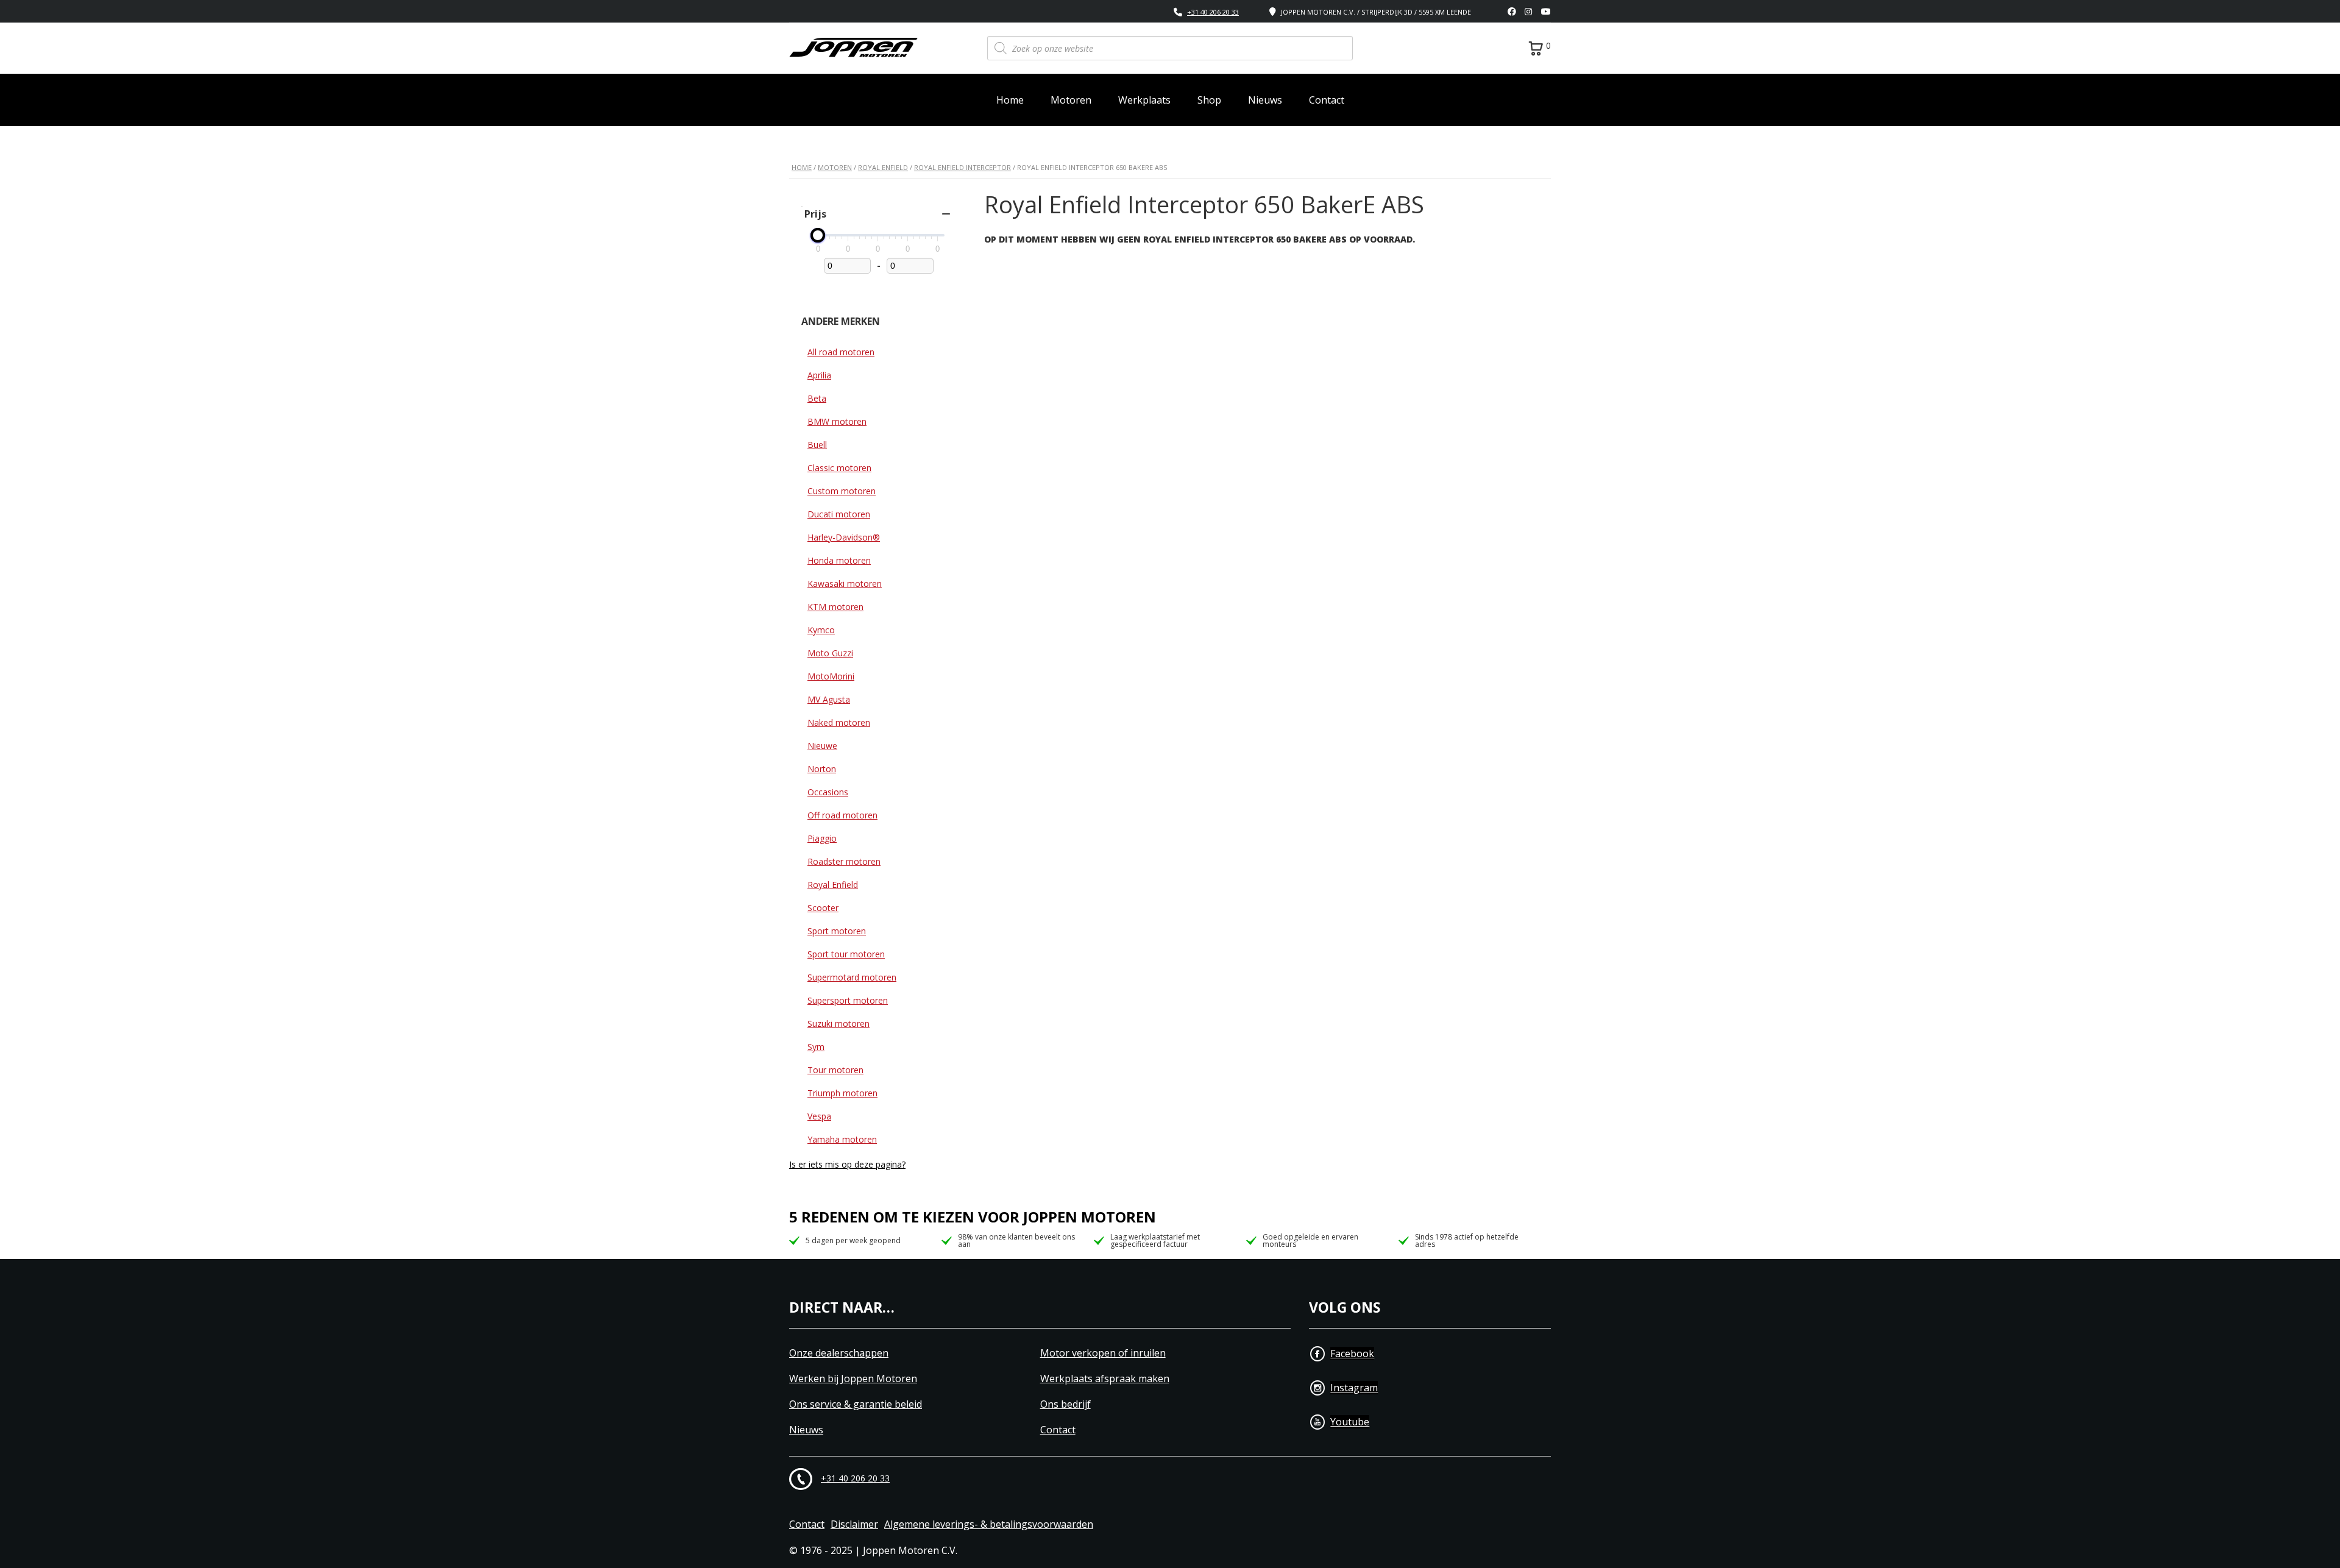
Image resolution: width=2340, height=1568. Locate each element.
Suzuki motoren (838, 1023)
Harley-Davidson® (844, 537)
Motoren (1071, 100)
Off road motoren (842, 815)
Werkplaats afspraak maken (1105, 1379)
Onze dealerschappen (839, 1353)
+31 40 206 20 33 (1213, 12)
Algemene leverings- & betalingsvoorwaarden (989, 1524)
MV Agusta (829, 699)
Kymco (821, 630)
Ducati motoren (839, 514)
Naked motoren (839, 722)
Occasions (828, 792)
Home (1010, 100)
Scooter (823, 908)
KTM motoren (835, 607)
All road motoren (841, 352)
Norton (822, 769)
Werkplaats (1144, 100)
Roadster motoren (844, 861)
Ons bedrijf (1065, 1404)
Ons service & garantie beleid (856, 1404)
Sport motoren (837, 931)
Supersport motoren (848, 1000)
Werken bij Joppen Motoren (853, 1379)
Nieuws (1265, 100)
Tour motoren (835, 1070)
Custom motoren (842, 491)
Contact (1327, 100)
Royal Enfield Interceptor (963, 167)
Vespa (819, 1116)
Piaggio (822, 838)
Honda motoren (839, 560)
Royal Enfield (883, 167)
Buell (817, 445)
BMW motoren (837, 421)
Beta (817, 398)
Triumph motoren (842, 1093)
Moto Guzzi (830, 653)
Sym (816, 1047)
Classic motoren (839, 468)
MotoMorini (831, 676)
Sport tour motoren (846, 954)
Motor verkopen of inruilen (1103, 1353)
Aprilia (819, 375)
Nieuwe (822, 746)
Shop (1209, 100)
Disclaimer (854, 1524)
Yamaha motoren (842, 1139)
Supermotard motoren (852, 977)
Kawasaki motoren (845, 584)
